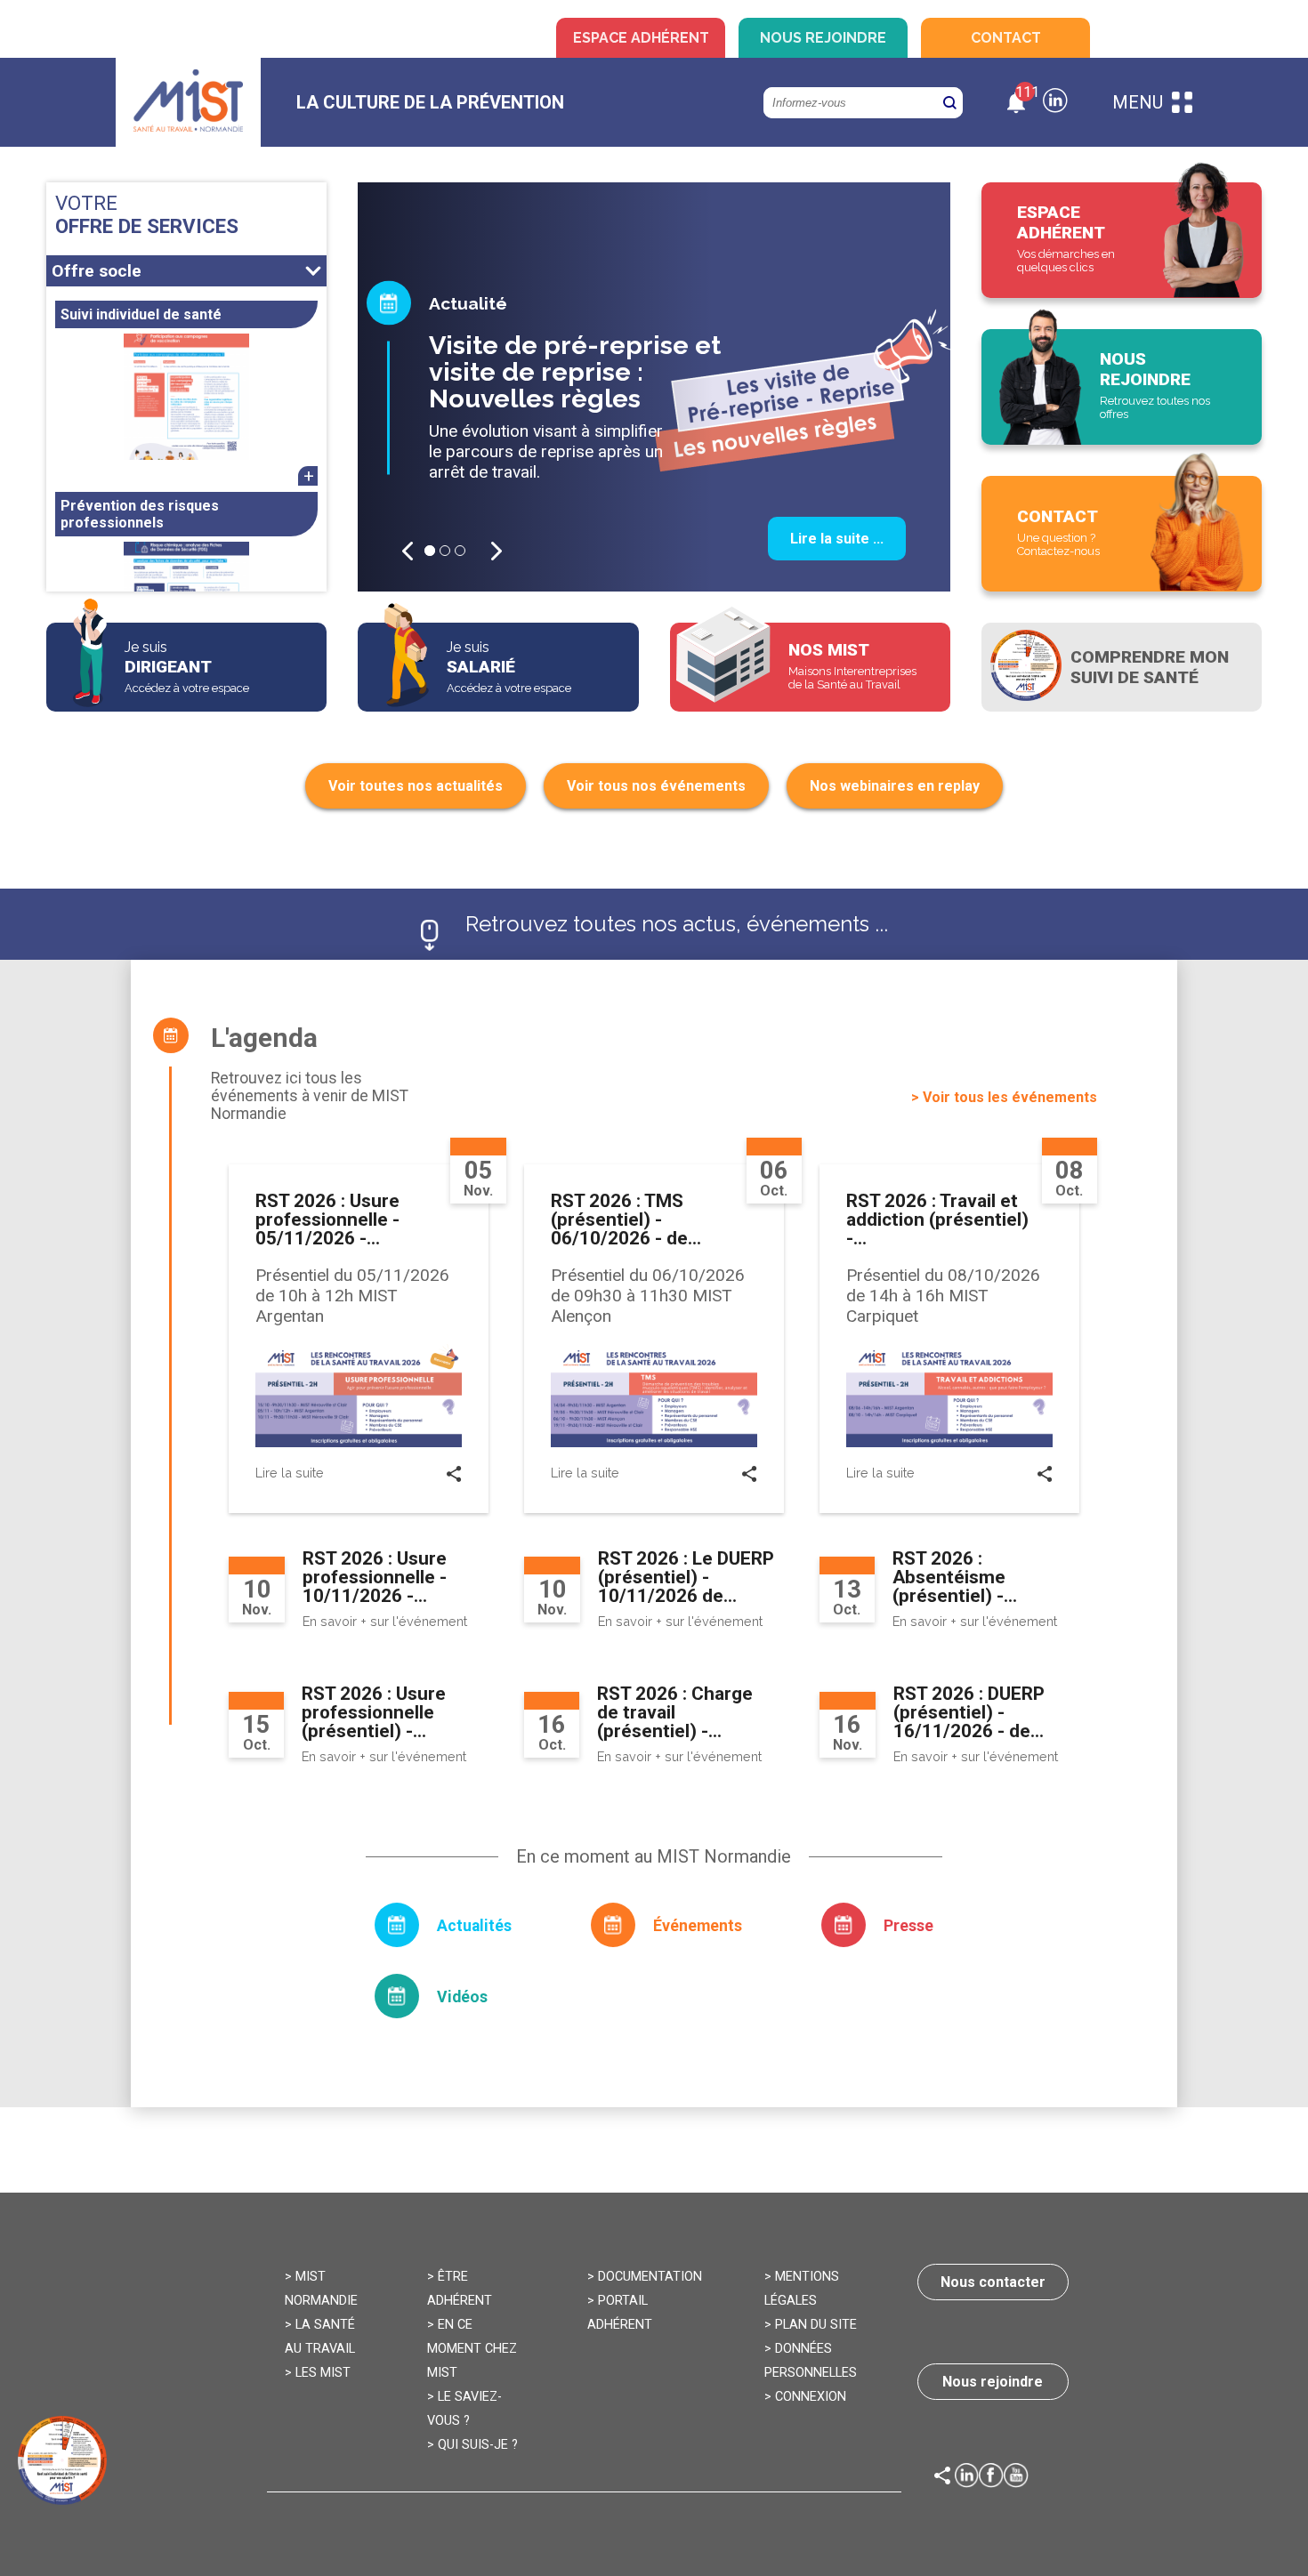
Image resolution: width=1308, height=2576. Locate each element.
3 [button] (460, 551)
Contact (1006, 38)
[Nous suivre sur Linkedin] (1055, 103)
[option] (654, 387)
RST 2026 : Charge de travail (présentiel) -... (675, 1712)
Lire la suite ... (837, 539)
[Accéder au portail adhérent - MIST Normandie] (1122, 240)
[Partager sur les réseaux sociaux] (454, 1477)
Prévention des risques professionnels (140, 514)
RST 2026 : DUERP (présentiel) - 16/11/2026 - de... (969, 1712)
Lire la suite (290, 1473)
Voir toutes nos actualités (416, 786)
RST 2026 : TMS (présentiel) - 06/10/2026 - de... (626, 1220)
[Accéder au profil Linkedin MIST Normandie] (967, 2478)
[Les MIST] (188, 103)
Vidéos (462, 1997)
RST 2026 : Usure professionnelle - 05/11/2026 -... (327, 1220)
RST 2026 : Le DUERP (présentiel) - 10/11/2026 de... (686, 1577)
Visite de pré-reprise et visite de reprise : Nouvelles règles (575, 372)
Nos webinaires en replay (895, 786)
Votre (147, 214)
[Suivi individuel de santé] (186, 397)
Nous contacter (993, 2282)
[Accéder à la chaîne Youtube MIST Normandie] (1016, 2478)
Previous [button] (408, 551)
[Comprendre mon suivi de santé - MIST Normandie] (1122, 667)
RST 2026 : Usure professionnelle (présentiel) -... (374, 1712)
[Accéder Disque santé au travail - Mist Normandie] (62, 2460)
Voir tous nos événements (656, 786)
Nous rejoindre (823, 38)
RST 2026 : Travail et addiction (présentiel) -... (937, 1220)
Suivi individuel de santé (141, 314)
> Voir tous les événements (1004, 1097)
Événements (698, 1926)
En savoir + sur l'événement (385, 1621)
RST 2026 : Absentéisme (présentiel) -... (955, 1577)
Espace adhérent (641, 38)
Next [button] (497, 551)
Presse (908, 1926)
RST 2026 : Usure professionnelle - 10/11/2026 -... (375, 1577)
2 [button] (445, 551)
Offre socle (97, 271)
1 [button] (430, 551)
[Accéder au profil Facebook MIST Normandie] (991, 2478)
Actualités (474, 1926)
